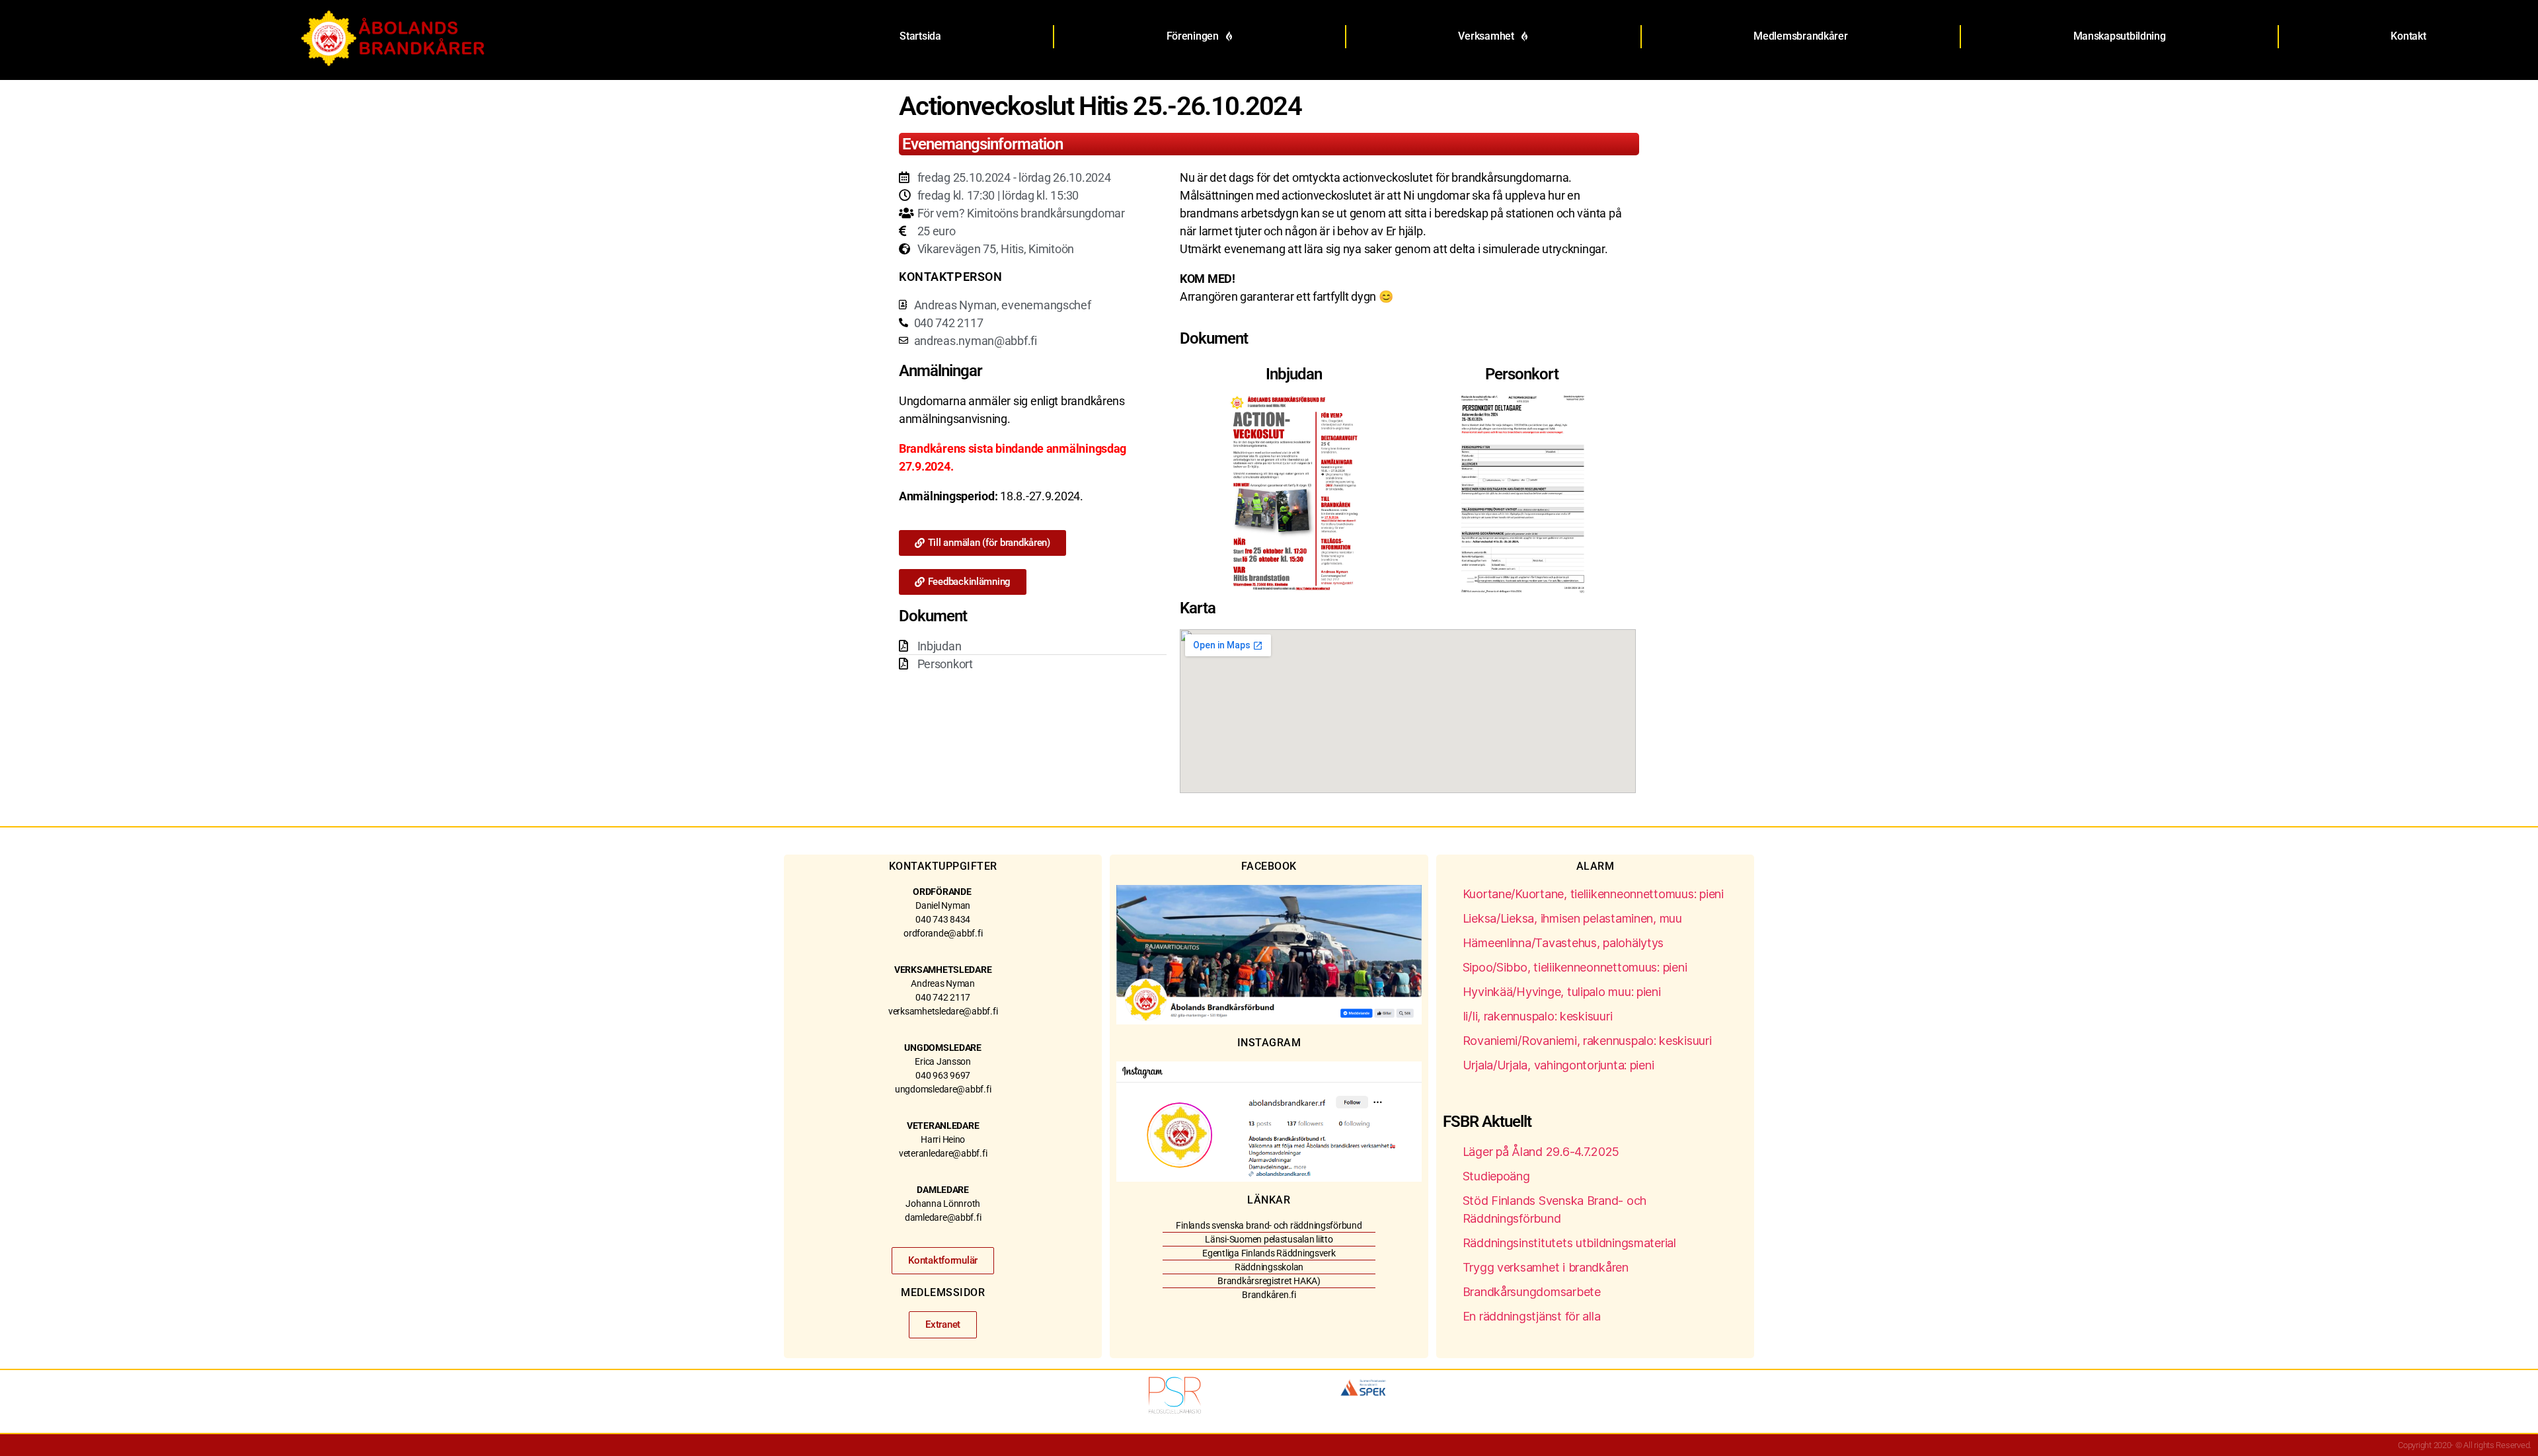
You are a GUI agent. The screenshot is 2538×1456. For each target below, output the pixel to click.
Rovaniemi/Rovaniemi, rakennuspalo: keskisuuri (1587, 1041)
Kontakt (2408, 36)
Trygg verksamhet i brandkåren (1546, 1267)
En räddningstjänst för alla (1532, 1316)
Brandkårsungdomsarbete (1532, 1292)
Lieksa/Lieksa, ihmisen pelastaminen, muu (1572, 918)
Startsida (920, 36)
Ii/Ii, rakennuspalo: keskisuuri (1538, 1016)
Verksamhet (1486, 36)
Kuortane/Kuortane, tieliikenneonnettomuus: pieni (1593, 894)
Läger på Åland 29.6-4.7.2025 (1541, 1152)
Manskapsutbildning (2120, 36)
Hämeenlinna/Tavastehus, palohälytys (1563, 943)
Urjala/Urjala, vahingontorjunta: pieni (1558, 1065)
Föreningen (1193, 36)
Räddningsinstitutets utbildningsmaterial (1569, 1243)
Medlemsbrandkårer (1800, 36)
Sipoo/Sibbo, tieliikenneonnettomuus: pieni (1575, 967)
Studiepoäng (1496, 1176)
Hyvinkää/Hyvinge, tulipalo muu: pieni (1562, 992)
